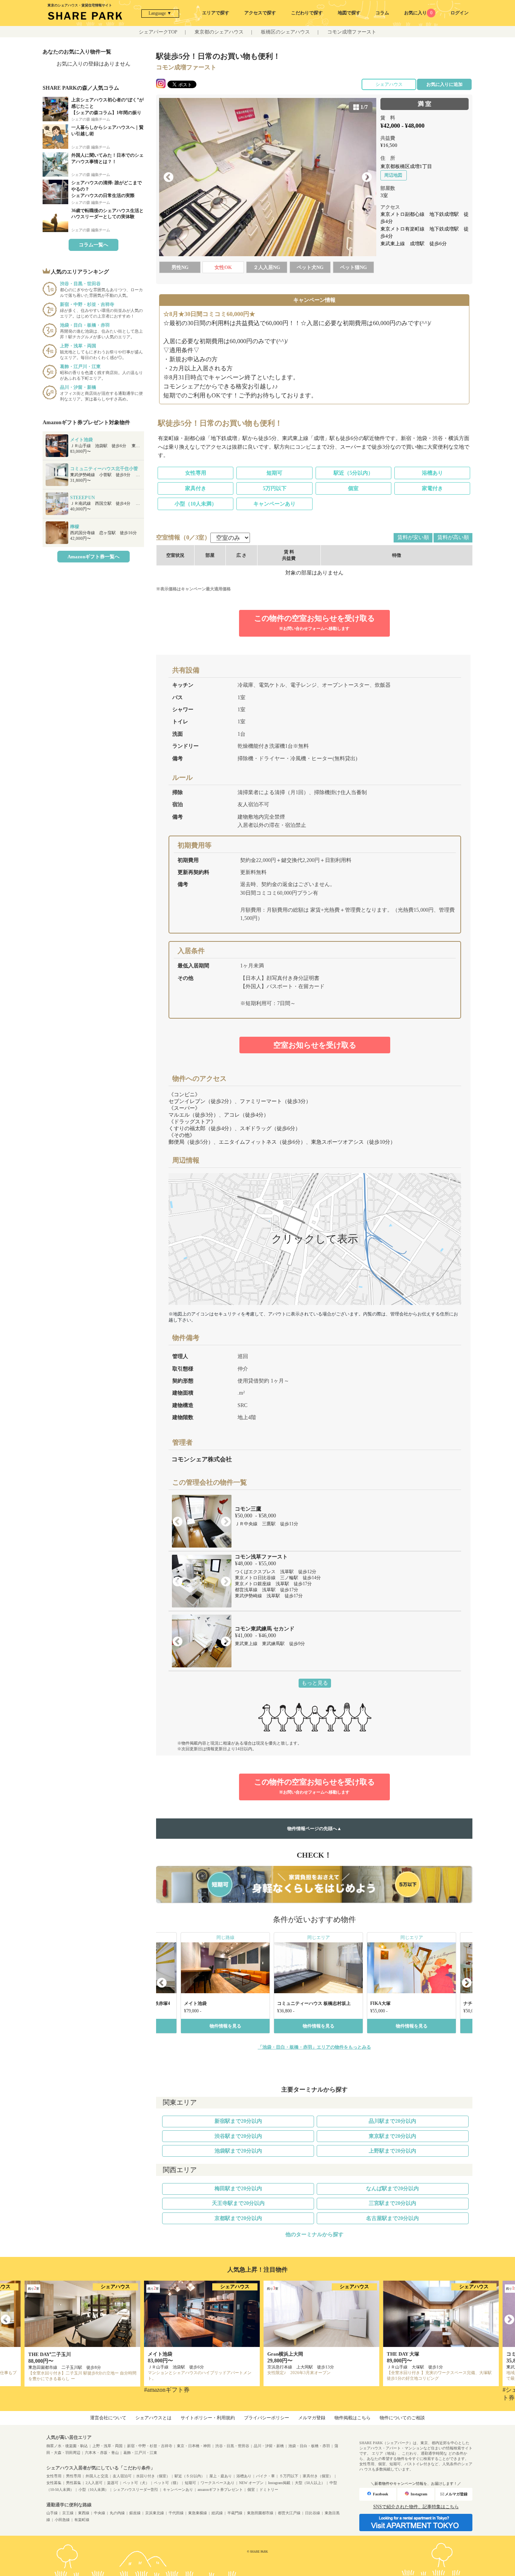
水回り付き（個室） (153, 2476)
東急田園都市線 (260, 2513)
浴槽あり (432, 473)
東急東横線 (198, 2513)
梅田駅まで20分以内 (238, 2189)
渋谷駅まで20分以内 (238, 2136)
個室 (353, 488)
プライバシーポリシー (267, 2418)
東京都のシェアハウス (219, 32)
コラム (382, 13)
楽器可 (113, 2483)
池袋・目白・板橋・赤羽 (309, 2446)
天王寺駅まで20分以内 (238, 2203)
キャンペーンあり (274, 504)
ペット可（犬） (136, 2483)
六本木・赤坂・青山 (102, 2453)
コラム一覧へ (93, 245)
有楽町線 (82, 2520)
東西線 (84, 2513)
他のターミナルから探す (314, 2235)
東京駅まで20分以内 (392, 2136)
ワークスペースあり (218, 2483)
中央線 (100, 2513)
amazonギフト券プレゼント (220, 2490)
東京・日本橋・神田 (194, 2446)
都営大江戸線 (289, 2513)
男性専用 (74, 2476)
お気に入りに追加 (444, 84)
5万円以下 (275, 488)
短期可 (274, 473)
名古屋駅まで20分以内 (392, 2218)
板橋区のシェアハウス (285, 32)
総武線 (217, 2513)
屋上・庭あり (221, 2476)
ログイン (460, 13)
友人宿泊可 (122, 2476)
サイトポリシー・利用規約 (208, 2418)
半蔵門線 (235, 2513)
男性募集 (74, 2483)
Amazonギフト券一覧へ (93, 557)
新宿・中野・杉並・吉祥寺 (150, 2446)
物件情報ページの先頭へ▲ (314, 1829)
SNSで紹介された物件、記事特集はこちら (416, 2507)
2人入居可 (94, 2483)
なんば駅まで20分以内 (392, 2189)
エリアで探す (216, 13)
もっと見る (315, 1683)
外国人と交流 (97, 2476)
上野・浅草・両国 (107, 2446)
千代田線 (176, 2513)
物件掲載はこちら (353, 2418)
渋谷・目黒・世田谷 (232, 2446)
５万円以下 (289, 2476)
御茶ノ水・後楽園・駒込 (67, 2446)
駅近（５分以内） (190, 2476)
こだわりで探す (307, 13)
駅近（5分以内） (353, 473)
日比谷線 (313, 2513)
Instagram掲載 (279, 2483)
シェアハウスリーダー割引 (136, 2490)
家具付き (196, 488)
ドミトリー (269, 2490)
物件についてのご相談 (402, 2418)
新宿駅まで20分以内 (238, 2121)
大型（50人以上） (310, 2483)
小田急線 (62, 2520)
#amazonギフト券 (167, 2390)
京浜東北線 (155, 2513)
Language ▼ (160, 13)
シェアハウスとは (153, 2418)
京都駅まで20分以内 (238, 2218)
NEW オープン (251, 2483)
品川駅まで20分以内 (392, 2121)
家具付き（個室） (318, 2476)
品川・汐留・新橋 (269, 2446)
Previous (169, 177)
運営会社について (108, 2418)
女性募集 (54, 2483)
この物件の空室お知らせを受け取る (314, 622)
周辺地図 (393, 175)
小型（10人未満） (196, 504)
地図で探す (349, 13)
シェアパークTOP (158, 32)
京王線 (68, 2513)
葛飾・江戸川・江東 (140, 2453)
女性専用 (196, 473)
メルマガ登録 (312, 2418)
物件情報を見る (225, 2026)
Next (367, 177)
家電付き (432, 488)
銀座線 (135, 2513)
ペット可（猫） (167, 2483)
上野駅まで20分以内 (392, 2151)
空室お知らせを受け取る (315, 1045)
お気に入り (418, 13)
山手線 (52, 2513)
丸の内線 (117, 2513)
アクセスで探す (260, 13)
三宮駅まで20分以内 (392, 2203)
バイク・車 (265, 2476)
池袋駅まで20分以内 (238, 2151)
